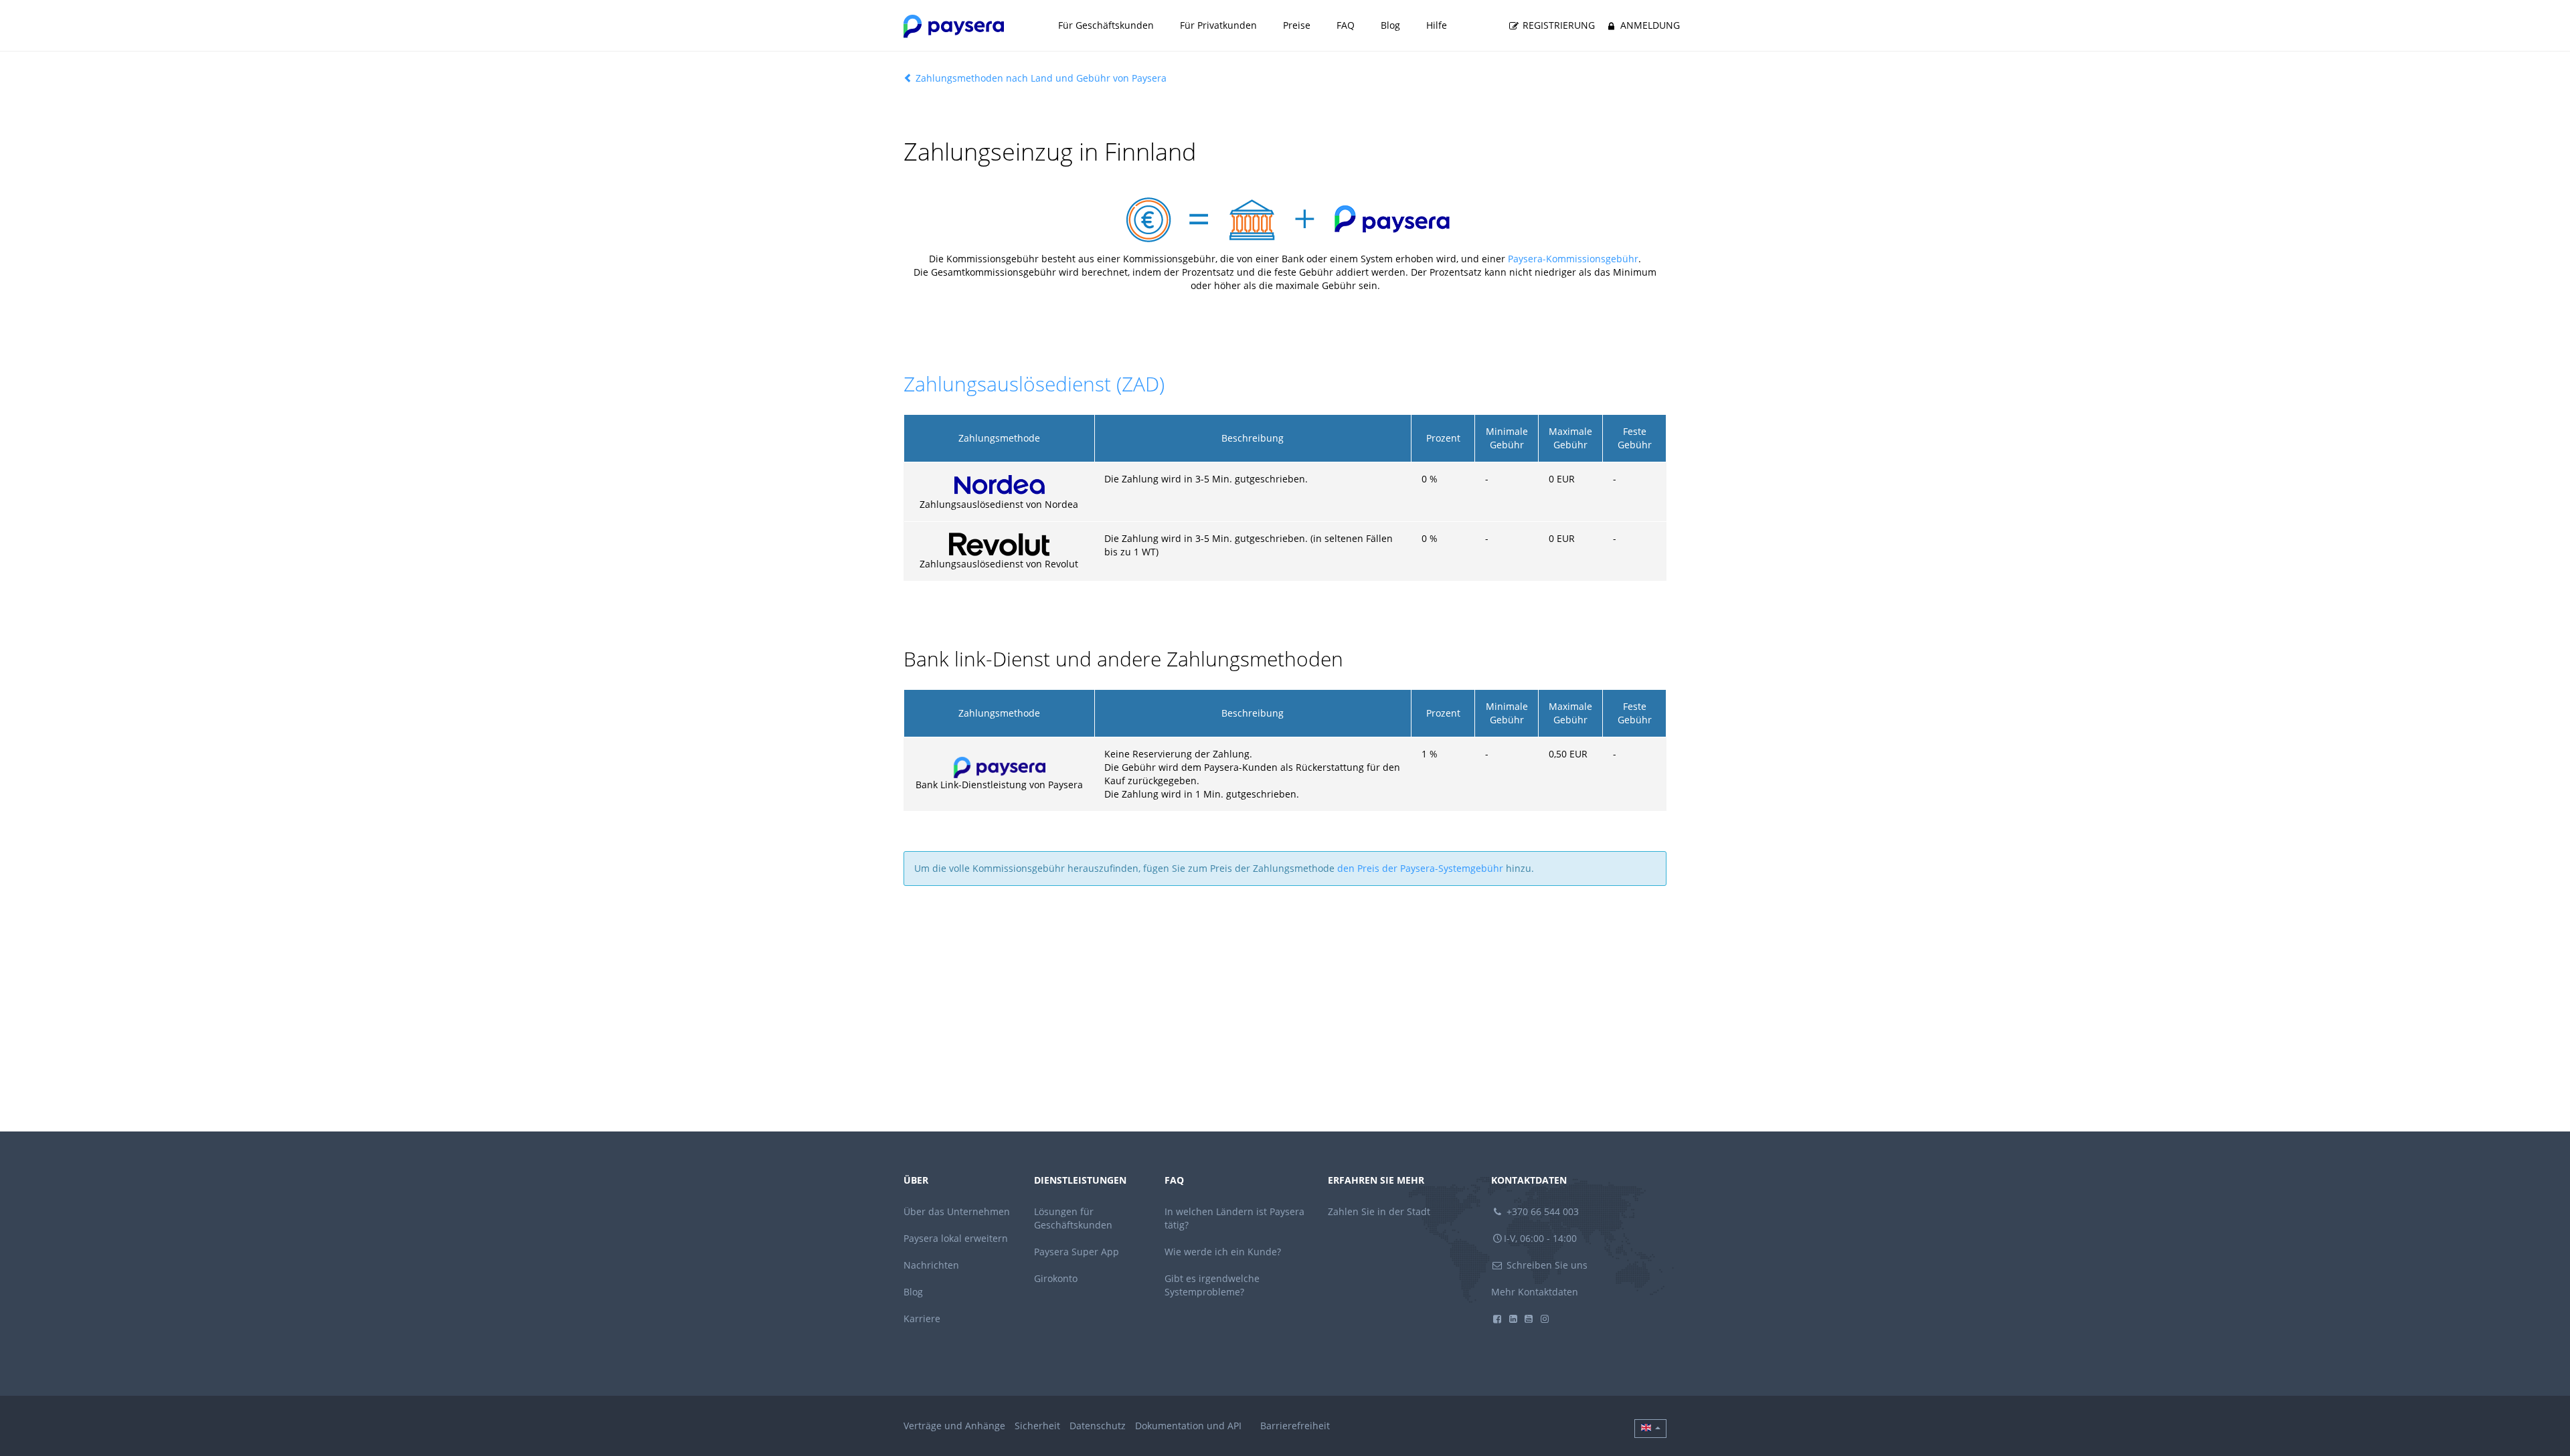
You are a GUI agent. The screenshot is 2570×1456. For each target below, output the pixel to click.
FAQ (1346, 25)
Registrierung (1557, 25)
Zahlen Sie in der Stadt (1379, 1211)
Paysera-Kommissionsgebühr (1573, 259)
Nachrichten (931, 1265)
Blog (1390, 25)
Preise (1297, 25)
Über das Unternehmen (957, 1211)
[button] (1650, 1429)
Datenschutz (1098, 1426)
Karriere (922, 1318)
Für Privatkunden (1218, 25)
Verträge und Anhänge (954, 1426)
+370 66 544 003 (1541, 1211)
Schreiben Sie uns (1546, 1265)
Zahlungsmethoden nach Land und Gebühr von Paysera (1040, 78)
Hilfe (1437, 25)
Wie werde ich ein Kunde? (1223, 1252)
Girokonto (1056, 1278)
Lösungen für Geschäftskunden (1073, 1218)
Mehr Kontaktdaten (1535, 1292)
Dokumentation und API (1188, 1426)
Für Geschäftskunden (1106, 25)
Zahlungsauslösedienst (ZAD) (1034, 384)
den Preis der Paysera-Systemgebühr (1420, 868)
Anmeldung (1649, 25)
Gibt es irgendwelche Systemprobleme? (1212, 1285)
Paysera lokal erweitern (956, 1238)
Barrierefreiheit (1295, 1426)
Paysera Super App (1077, 1252)
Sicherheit (1037, 1426)
